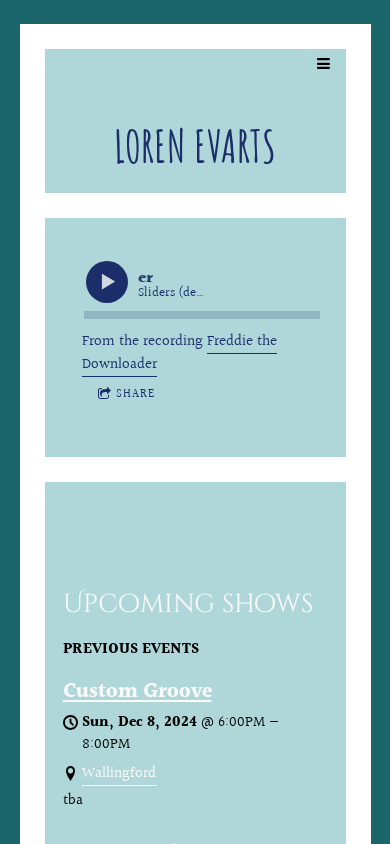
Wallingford (119, 773)
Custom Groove (137, 692)
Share (135, 394)
